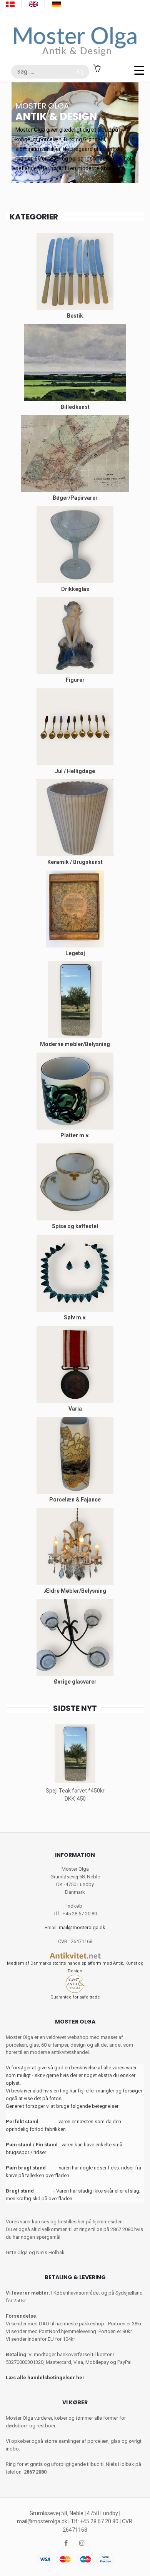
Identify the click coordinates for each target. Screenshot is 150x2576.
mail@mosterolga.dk (82, 1927)
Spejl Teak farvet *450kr (75, 1791)
